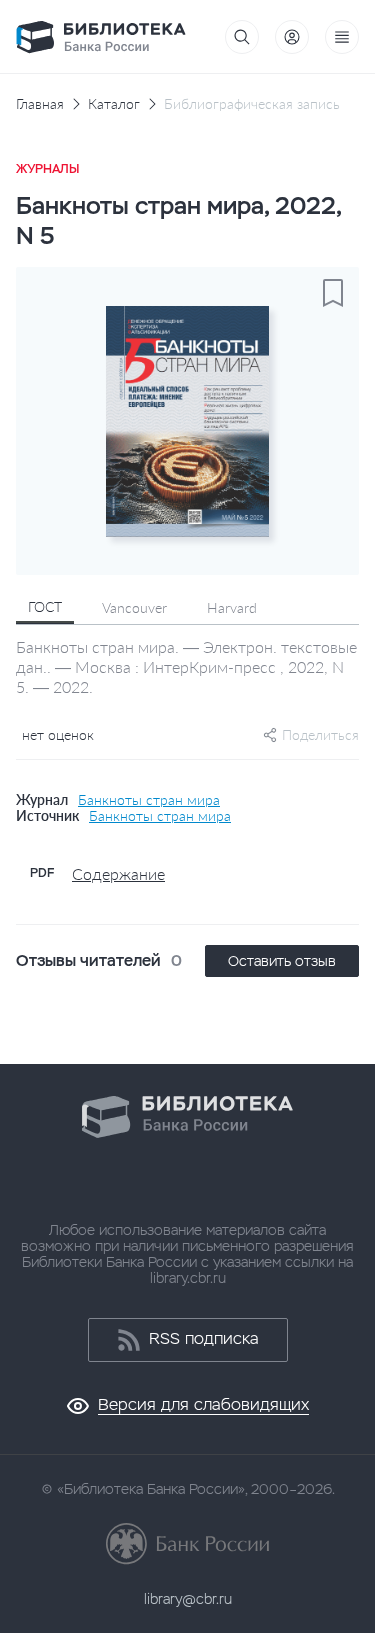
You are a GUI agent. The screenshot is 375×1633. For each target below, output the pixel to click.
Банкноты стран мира (149, 800)
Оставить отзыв (282, 961)
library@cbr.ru (188, 1599)
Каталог (114, 104)
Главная (40, 104)
